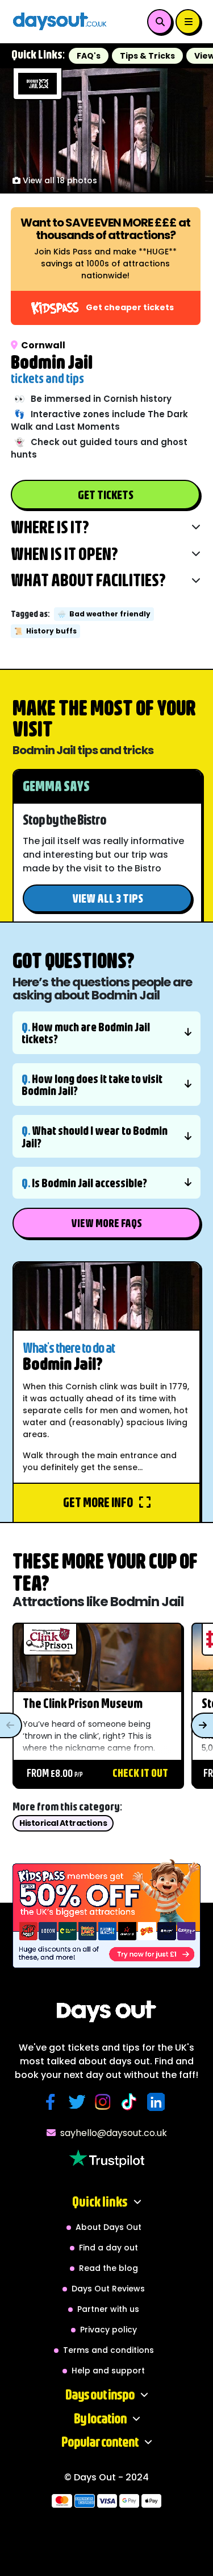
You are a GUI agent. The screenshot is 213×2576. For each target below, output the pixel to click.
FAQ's (89, 56)
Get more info (99, 1502)
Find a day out (108, 2248)
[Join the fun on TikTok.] (132, 2102)
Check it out (140, 1773)
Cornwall (43, 345)
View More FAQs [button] (106, 1223)
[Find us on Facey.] (53, 2102)
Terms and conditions (108, 2350)
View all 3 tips (108, 898)
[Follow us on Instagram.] (106, 2102)
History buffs (45, 631)
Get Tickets (106, 494)
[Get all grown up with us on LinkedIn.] (158, 2102)
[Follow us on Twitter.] (79, 2102)
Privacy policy (108, 2330)
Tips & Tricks (147, 56)
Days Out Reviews (108, 2289)
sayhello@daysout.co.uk (114, 2133)
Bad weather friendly (104, 614)
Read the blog (108, 2268)
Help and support (108, 2371)
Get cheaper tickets (130, 307)
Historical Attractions (63, 1823)
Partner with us (108, 2309)
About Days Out (108, 2227)
